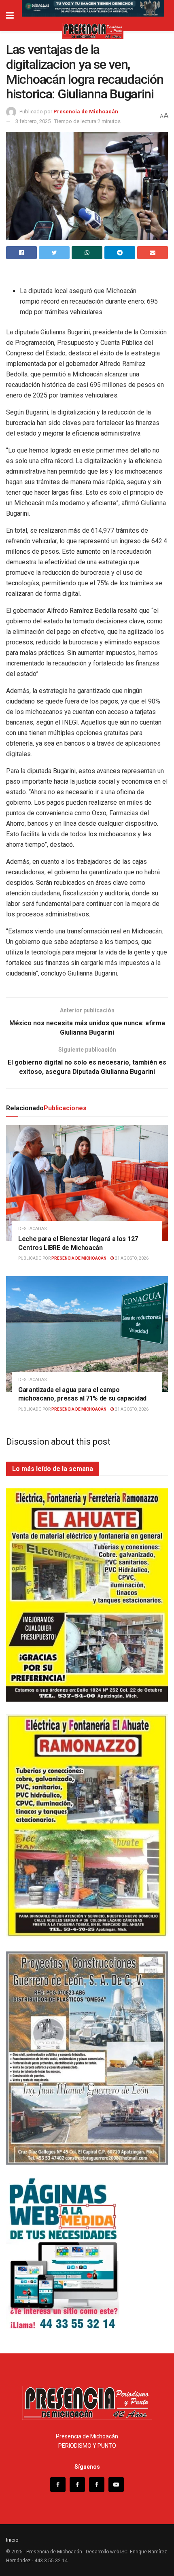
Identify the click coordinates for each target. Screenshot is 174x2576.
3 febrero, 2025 (33, 121)
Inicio (12, 2540)
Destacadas (33, 1229)
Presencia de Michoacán (86, 112)
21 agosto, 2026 (131, 1258)
